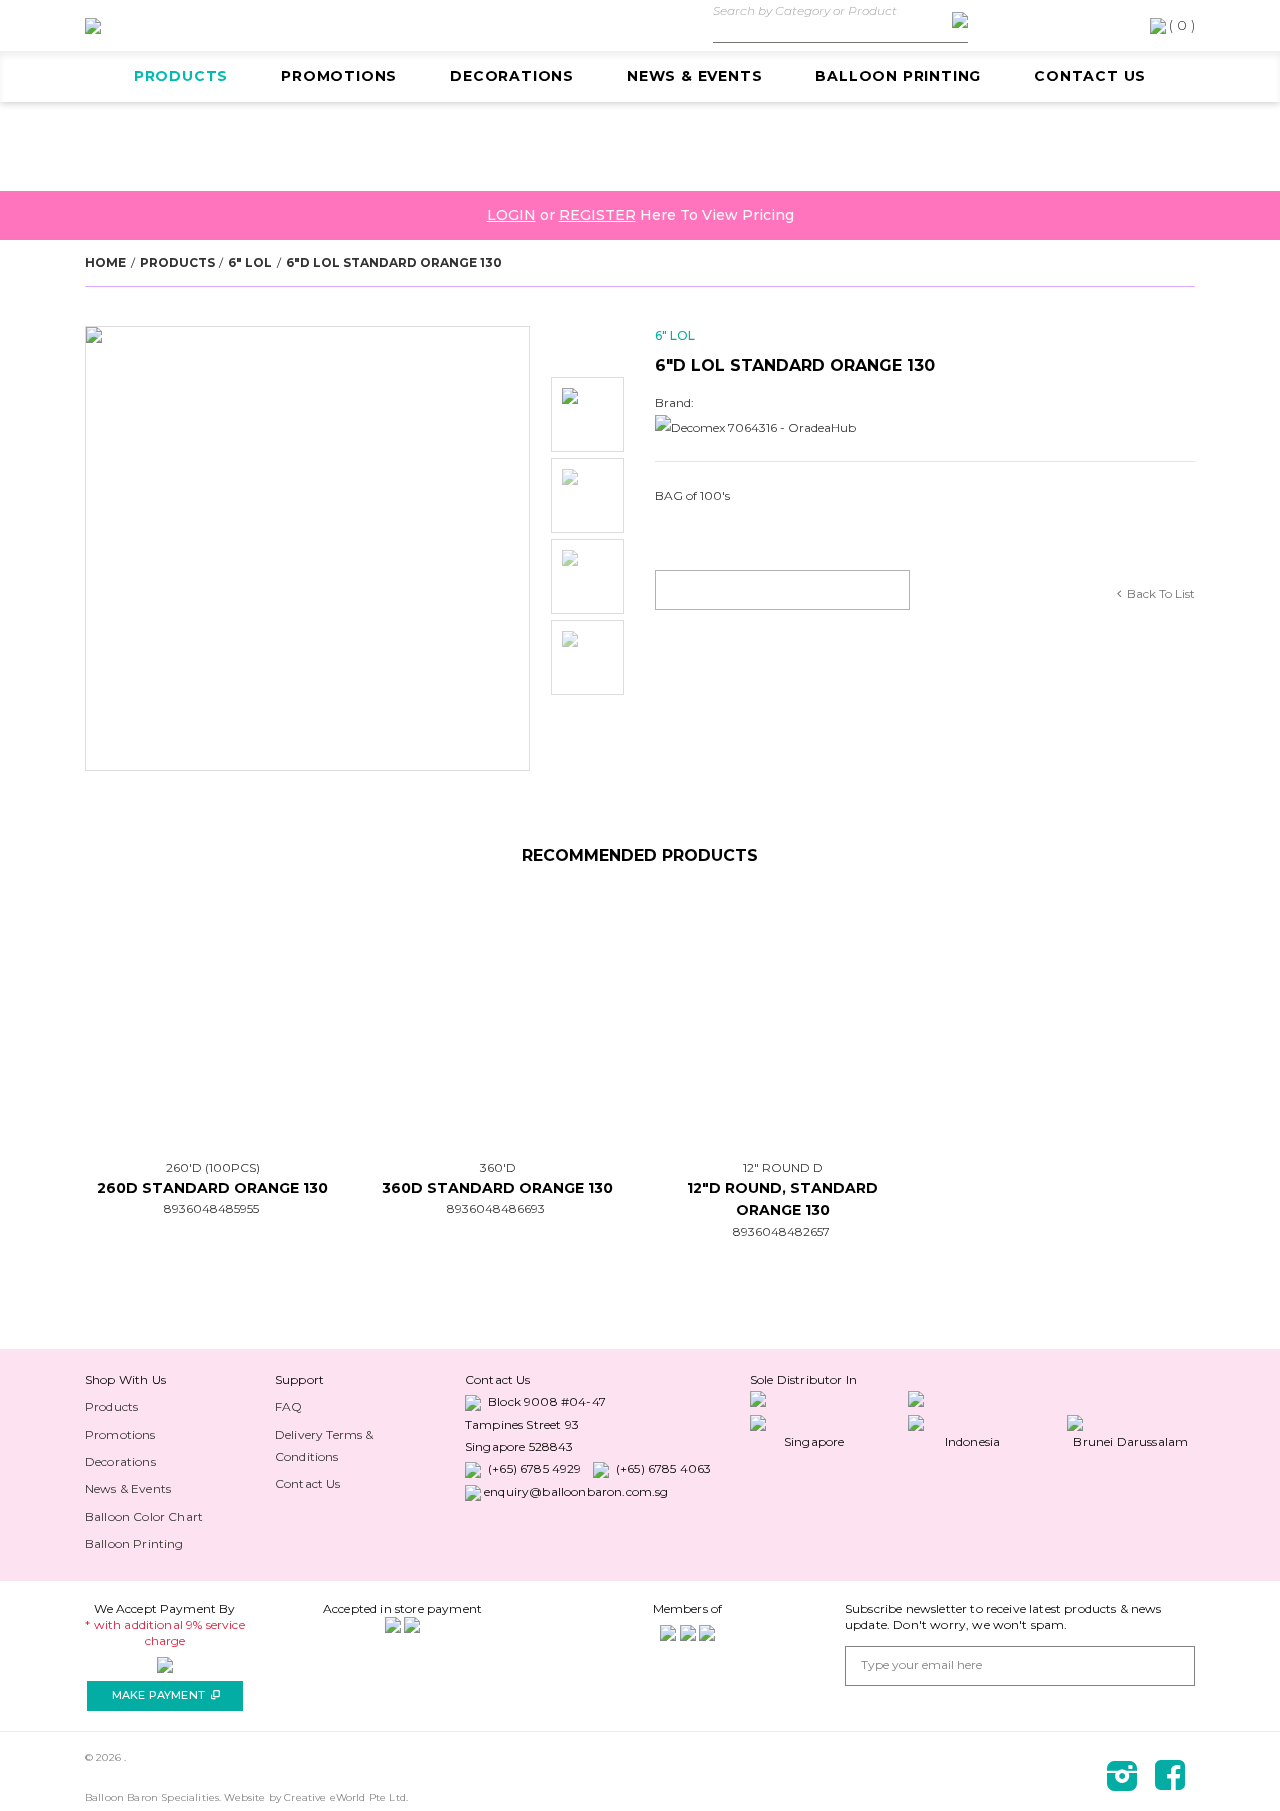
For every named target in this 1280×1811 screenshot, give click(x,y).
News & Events (694, 76)
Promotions (339, 76)
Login (511, 215)
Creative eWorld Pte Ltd (345, 1797)
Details (256, 1010)
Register (597, 215)
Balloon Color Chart (144, 1516)
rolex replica (105, 1379)
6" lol (250, 262)
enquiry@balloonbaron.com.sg (576, 1491)
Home (105, 262)
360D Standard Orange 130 (497, 1188)
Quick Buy (178, 1010)
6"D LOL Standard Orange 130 (394, 262)
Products (181, 76)
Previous (587, 347)
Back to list (1161, 593)
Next (587, 730)
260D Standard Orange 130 (212, 1188)
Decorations (512, 76)
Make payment (166, 1695)
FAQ (288, 1406)
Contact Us (1090, 76)
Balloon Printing (898, 76)
